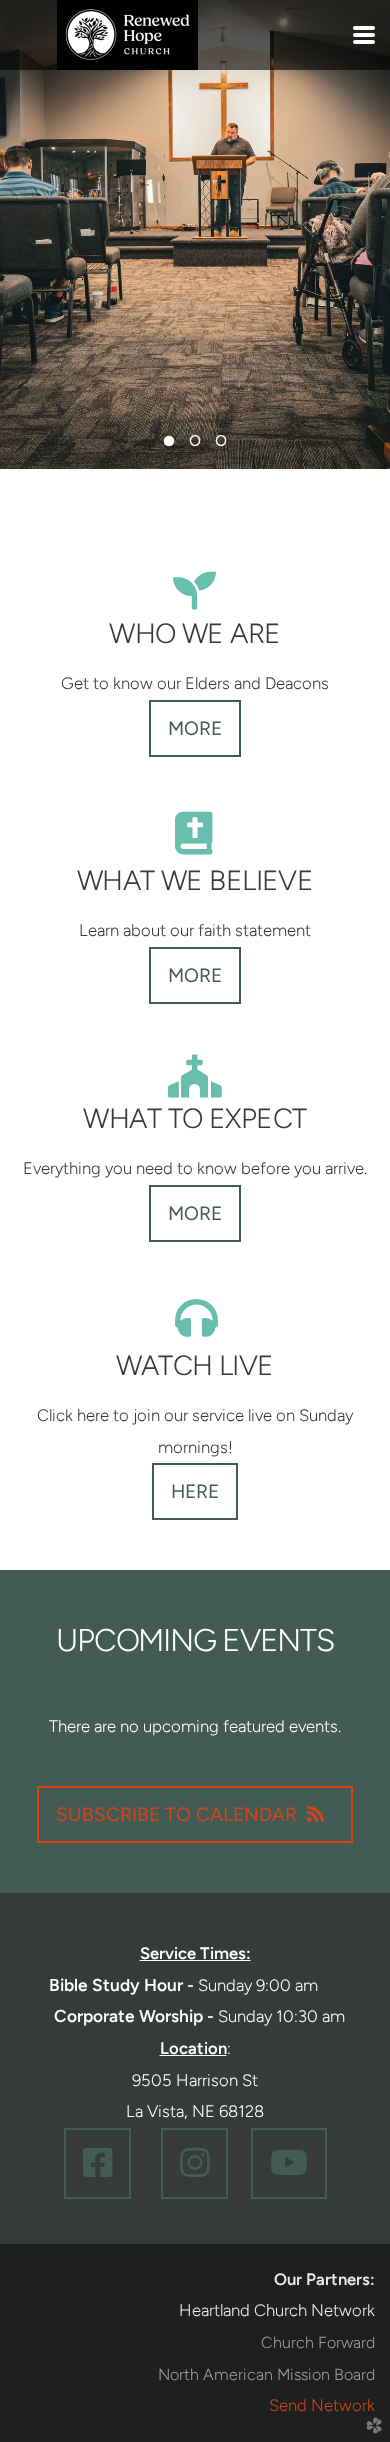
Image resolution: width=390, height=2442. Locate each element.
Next (355, 250)
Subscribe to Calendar (176, 1814)
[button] (97, 2163)
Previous (35, 250)
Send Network (322, 2405)
